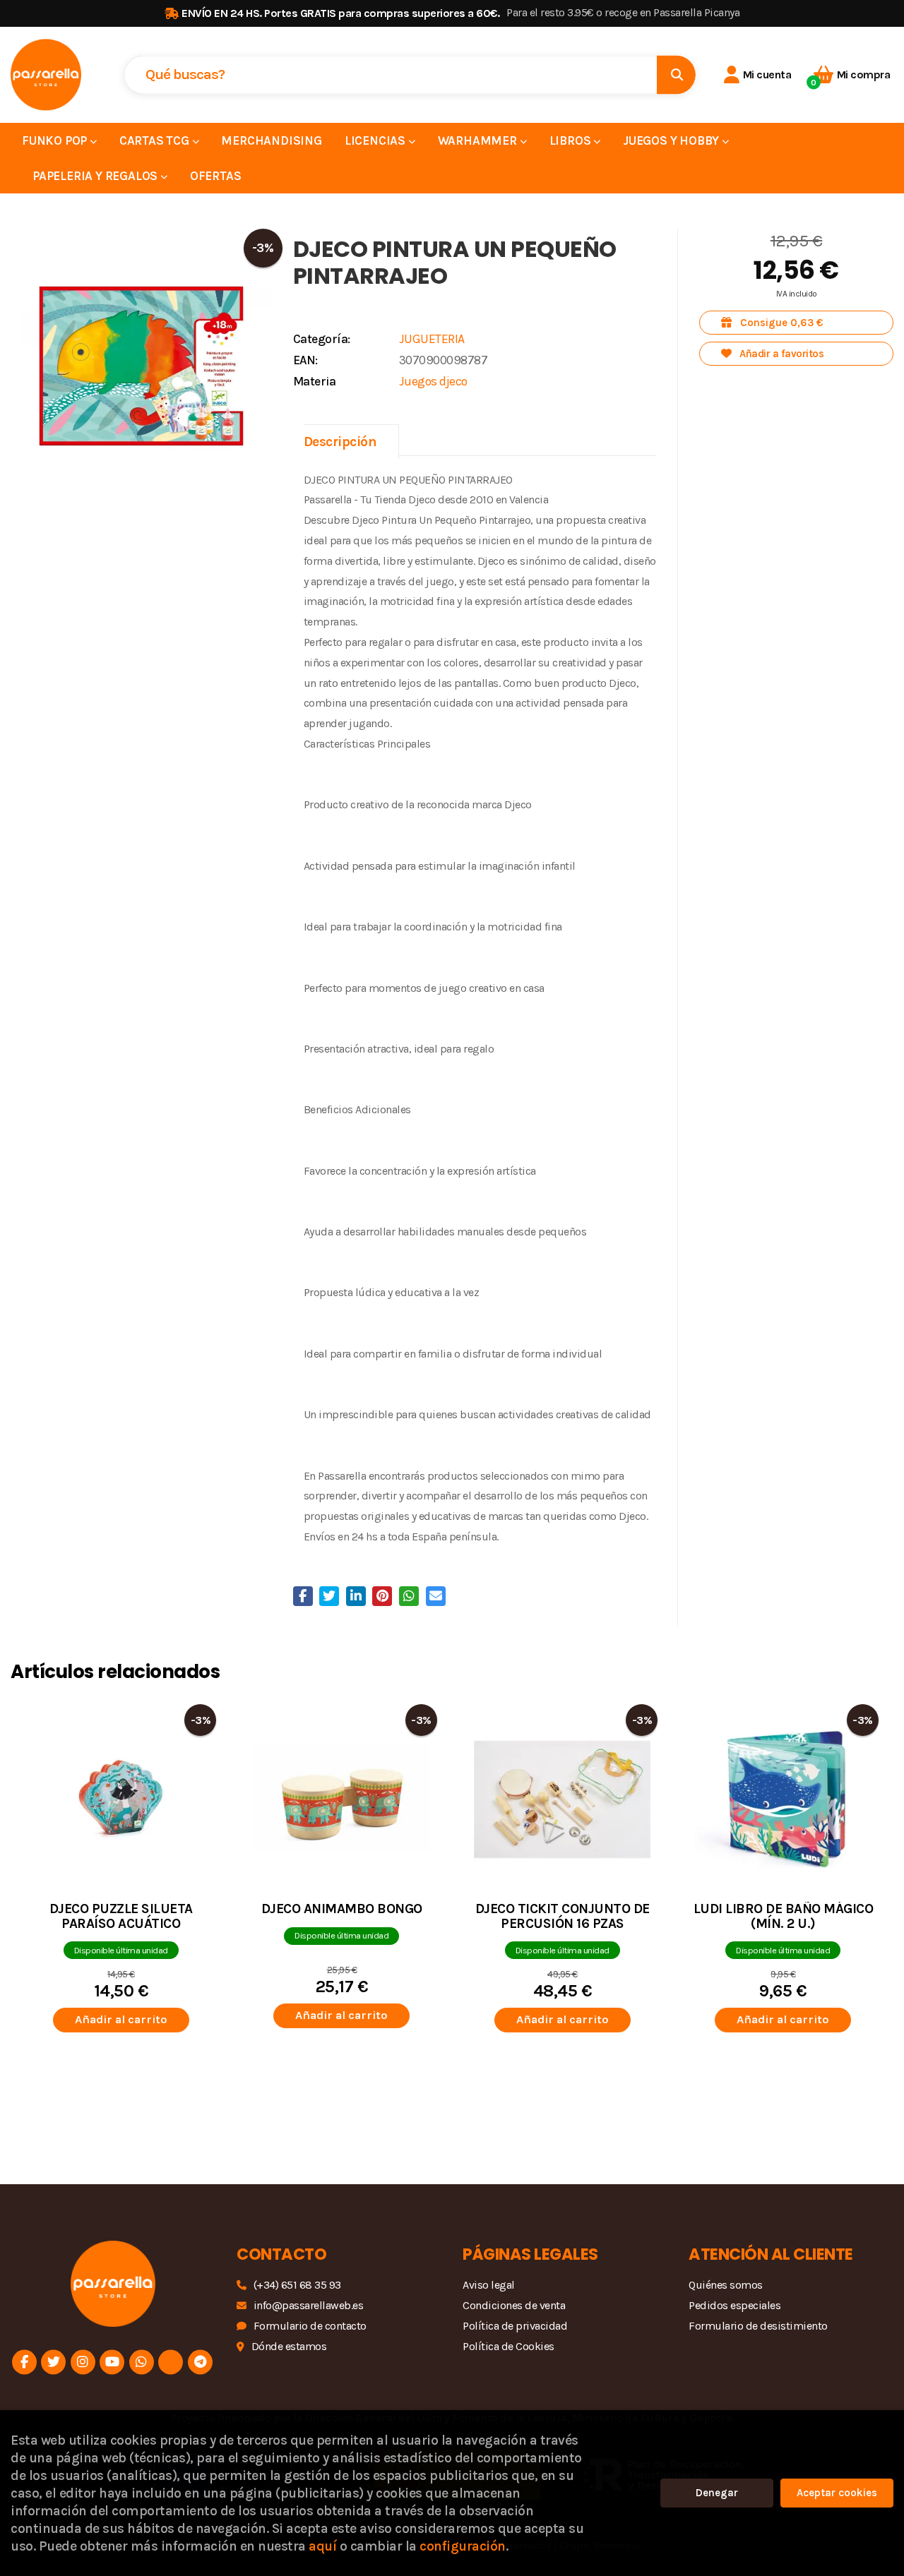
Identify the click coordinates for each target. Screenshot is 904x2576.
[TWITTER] (53, 2362)
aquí (322, 2546)
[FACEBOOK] (24, 2362)
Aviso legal (489, 2285)
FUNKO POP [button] (56, 140)
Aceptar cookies (837, 2493)
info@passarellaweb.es (308, 2305)
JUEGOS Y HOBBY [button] (672, 140)
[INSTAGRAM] (83, 2362)
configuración (463, 2546)
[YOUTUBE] (112, 2362)
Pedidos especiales (734, 2305)
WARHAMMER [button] (479, 140)
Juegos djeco (433, 381)
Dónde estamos (289, 2346)
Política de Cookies (509, 2346)
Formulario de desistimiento (758, 2326)
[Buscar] (676, 74)
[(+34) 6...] (142, 2362)
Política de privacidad (515, 2326)
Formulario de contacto (310, 2326)
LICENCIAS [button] (376, 140)
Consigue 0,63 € (780, 323)
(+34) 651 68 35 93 (297, 2285)
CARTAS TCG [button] (156, 140)
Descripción (340, 442)
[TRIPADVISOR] (171, 2362)
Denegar (717, 2493)
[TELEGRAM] (200, 2362)
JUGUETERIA (432, 339)
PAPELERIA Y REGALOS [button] (96, 176)
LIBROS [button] (572, 140)
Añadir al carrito (121, 2019)
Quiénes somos (726, 2285)
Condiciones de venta (514, 2305)
